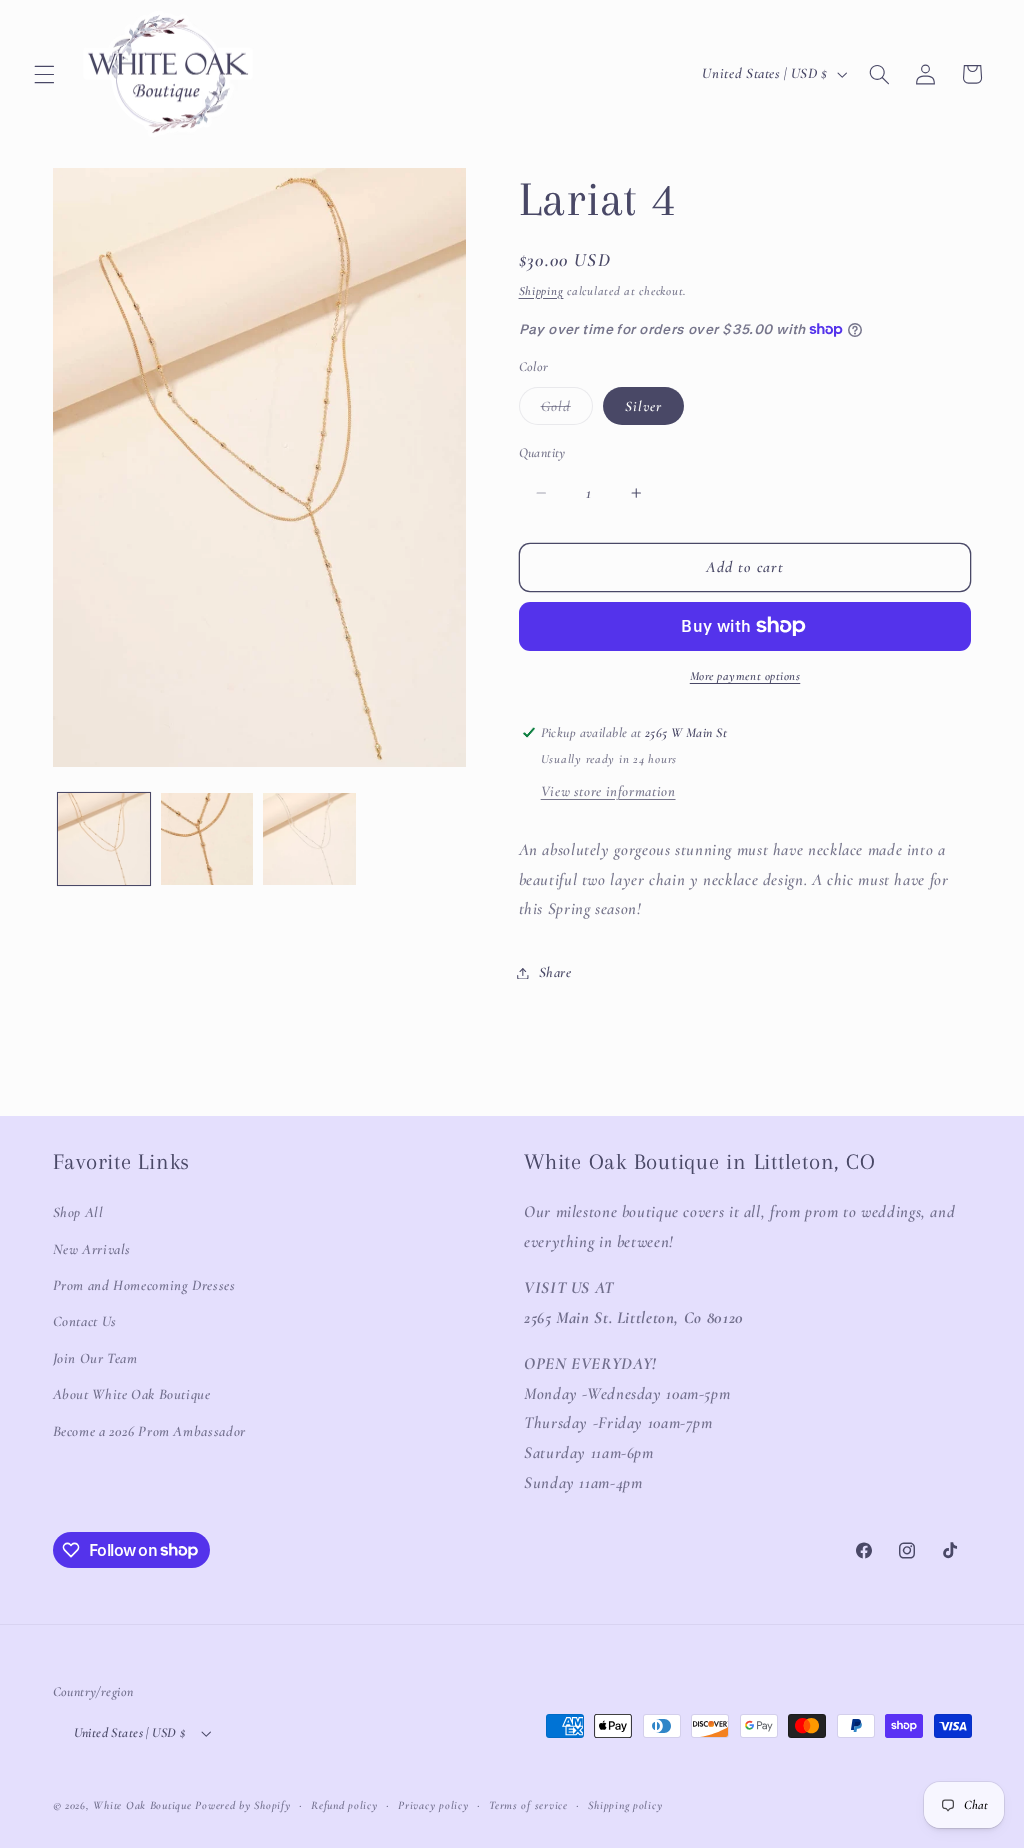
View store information (608, 791)
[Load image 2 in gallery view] (207, 839)
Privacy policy (433, 1805)
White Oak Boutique (142, 1805)
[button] (44, 74)
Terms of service (528, 1805)
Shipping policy (625, 1805)
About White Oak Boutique (132, 1394)
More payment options (745, 676)
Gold (567, 410)
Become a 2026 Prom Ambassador (149, 1431)
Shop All (78, 1212)
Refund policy (344, 1805)
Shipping (541, 291)
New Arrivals (92, 1249)
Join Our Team (95, 1358)
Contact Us (85, 1321)
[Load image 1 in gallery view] (104, 839)
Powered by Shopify (242, 1805)
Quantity (542, 452)
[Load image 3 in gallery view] (309, 839)
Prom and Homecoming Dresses (144, 1285)
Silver (643, 406)
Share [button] (555, 972)
